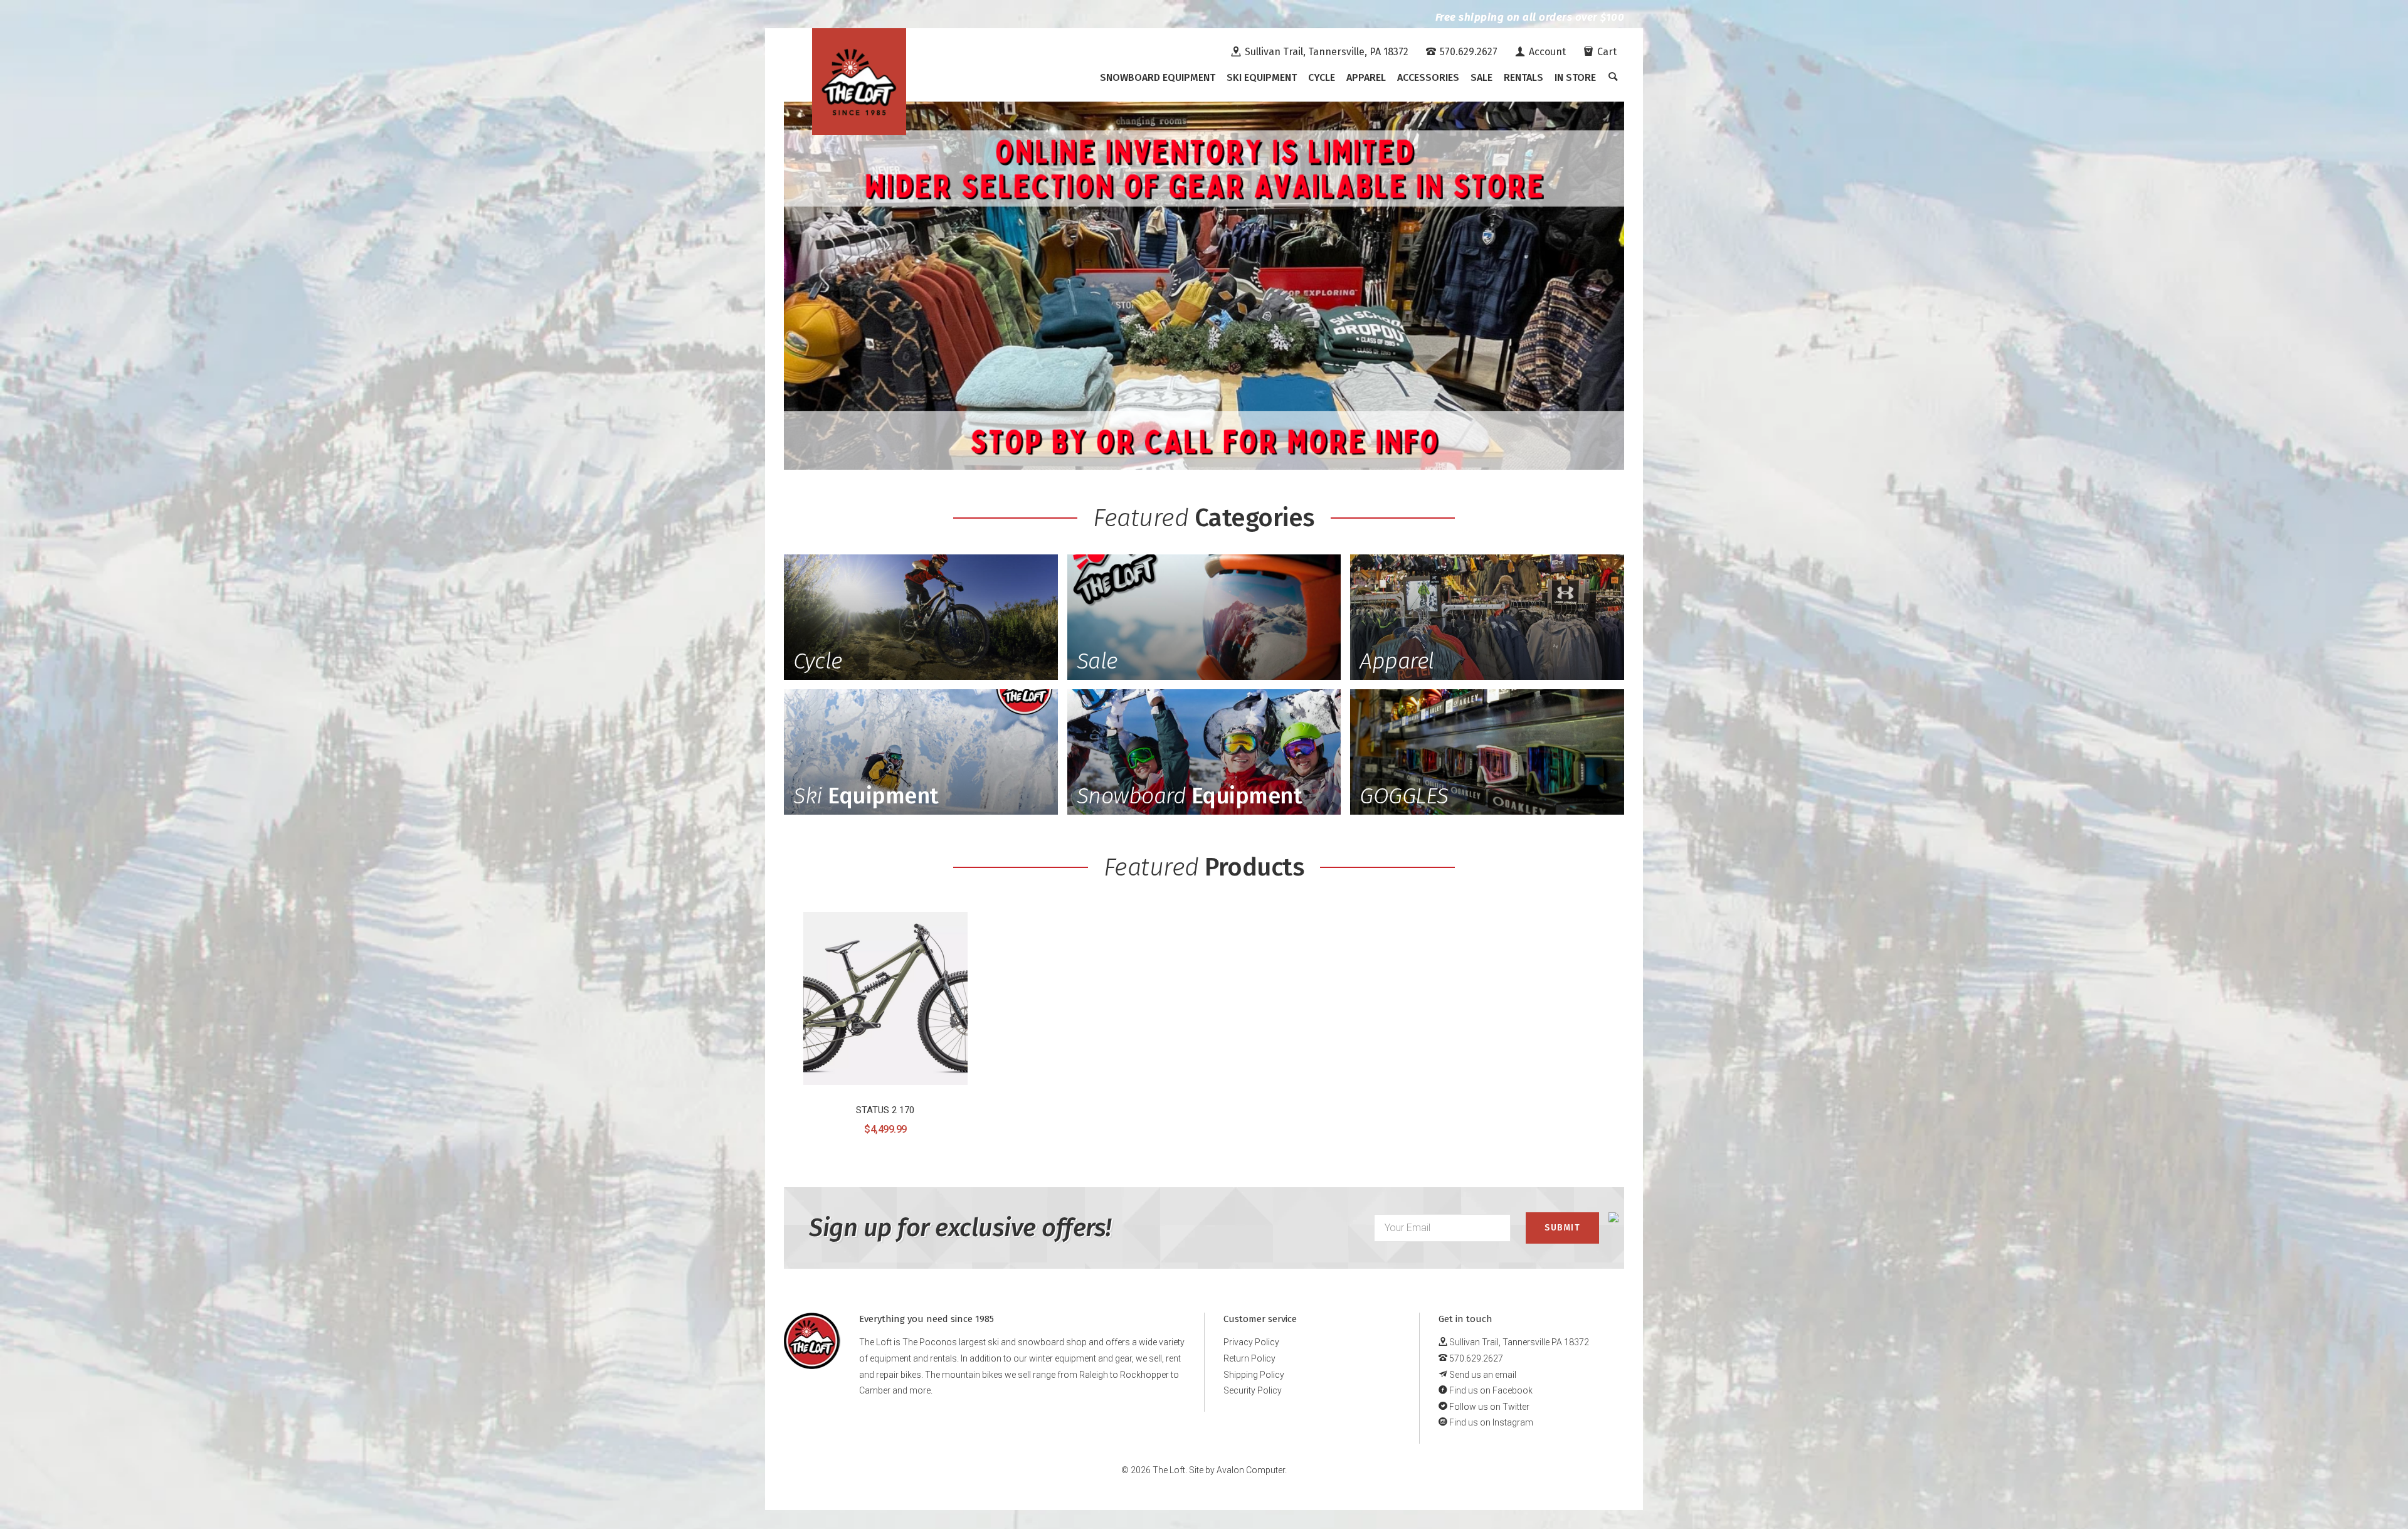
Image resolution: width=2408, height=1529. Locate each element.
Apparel (1366, 77)
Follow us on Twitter (1488, 1407)
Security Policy (1253, 1390)
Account (1546, 52)
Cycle (1322, 77)
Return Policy (1249, 1358)
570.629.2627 (1467, 52)
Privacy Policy (1251, 1342)
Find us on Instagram (1490, 1422)
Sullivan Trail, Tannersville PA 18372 (1518, 1342)
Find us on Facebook (1490, 1390)
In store (1575, 77)
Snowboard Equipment (1158, 77)
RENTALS (1523, 77)
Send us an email (1482, 1375)
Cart (1606, 52)
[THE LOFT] (859, 82)
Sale (1481, 77)
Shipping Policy (1254, 1375)
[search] (1613, 78)
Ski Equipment (1262, 77)
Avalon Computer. (1252, 1470)
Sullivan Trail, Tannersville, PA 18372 (1325, 52)
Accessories (1428, 77)
